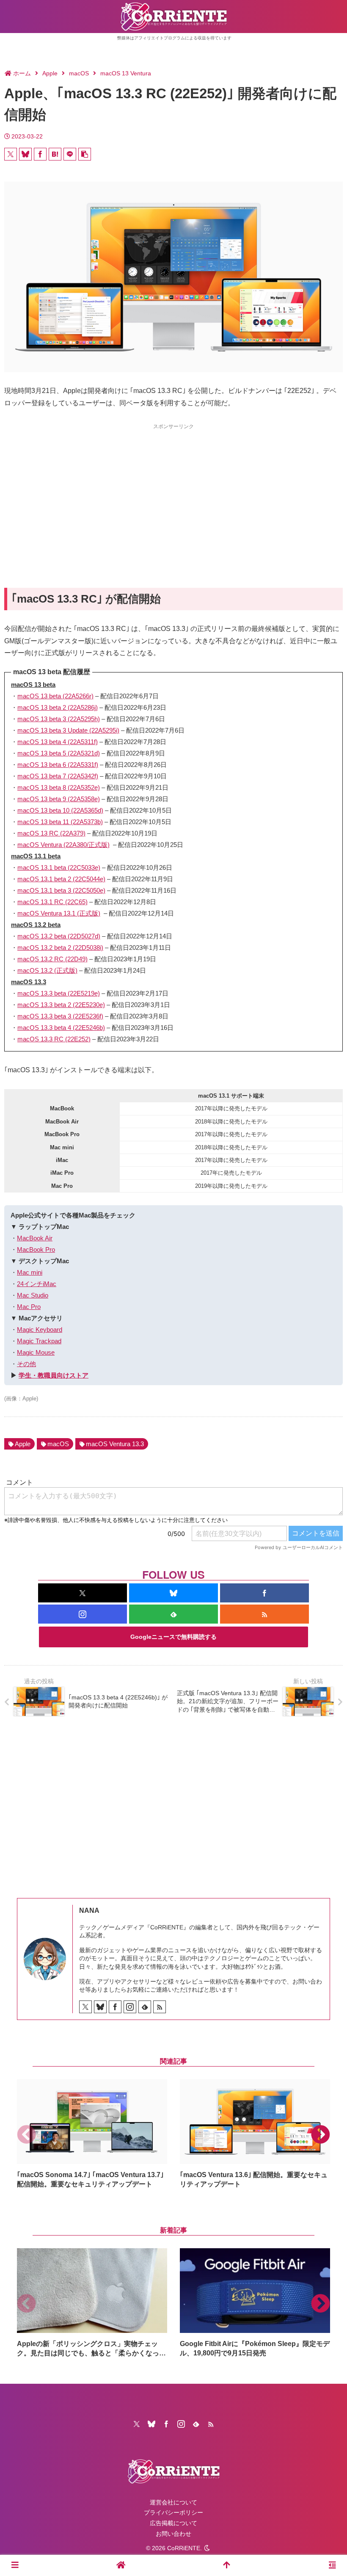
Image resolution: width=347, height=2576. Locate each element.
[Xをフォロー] (83, 1593)
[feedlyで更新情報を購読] (173, 1614)
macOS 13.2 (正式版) (47, 970)
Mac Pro (29, 1307)
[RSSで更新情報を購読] (264, 1614)
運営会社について (173, 2502)
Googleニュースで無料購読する (173, 1637)
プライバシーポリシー (173, 2512)
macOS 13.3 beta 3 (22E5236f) (60, 1016)
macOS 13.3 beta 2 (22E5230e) (61, 1005)
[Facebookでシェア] (40, 154)
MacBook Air (35, 1238)
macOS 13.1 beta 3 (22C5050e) (61, 890)
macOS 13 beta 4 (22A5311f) (58, 742)
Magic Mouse (36, 1352)
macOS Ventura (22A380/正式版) (63, 845)
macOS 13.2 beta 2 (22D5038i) (60, 948)
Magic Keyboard (40, 1330)
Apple (23, 1444)
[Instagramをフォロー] (83, 1614)
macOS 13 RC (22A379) (51, 833)
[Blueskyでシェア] (25, 154)
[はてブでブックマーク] (55, 154)
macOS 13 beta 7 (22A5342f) (58, 776)
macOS (58, 1444)
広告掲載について (173, 2523)
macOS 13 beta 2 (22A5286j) (58, 707)
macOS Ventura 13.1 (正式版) (59, 913)
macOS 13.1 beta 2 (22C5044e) (61, 879)
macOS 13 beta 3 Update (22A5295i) (68, 730)
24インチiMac (37, 1284)
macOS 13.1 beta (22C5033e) (59, 867)
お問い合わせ (173, 2534)
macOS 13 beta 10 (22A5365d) (60, 810)
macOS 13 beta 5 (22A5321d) (59, 753)
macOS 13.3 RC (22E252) (54, 1039)
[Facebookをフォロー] (264, 1593)
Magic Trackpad (39, 1341)
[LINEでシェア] (70, 154)
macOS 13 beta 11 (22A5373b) (60, 822)
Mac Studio (33, 1295)
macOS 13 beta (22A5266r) (55, 696)
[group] (92, 2134)
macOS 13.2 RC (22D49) (52, 959)
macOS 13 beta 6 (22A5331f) (58, 765)
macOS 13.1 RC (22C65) (52, 902)
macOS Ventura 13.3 (115, 1444)
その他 (26, 1364)
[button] (85, 154)
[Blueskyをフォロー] (173, 1593)
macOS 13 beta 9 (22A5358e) (59, 799)
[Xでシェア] (11, 154)
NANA (89, 1911)
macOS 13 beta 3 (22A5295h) (59, 719)
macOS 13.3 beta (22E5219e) (59, 993)
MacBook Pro (36, 1249)
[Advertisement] (173, 490)
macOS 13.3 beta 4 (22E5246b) (61, 1028)
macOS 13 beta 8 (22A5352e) (59, 787)
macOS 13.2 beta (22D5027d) (59, 936)
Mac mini (30, 1272)
